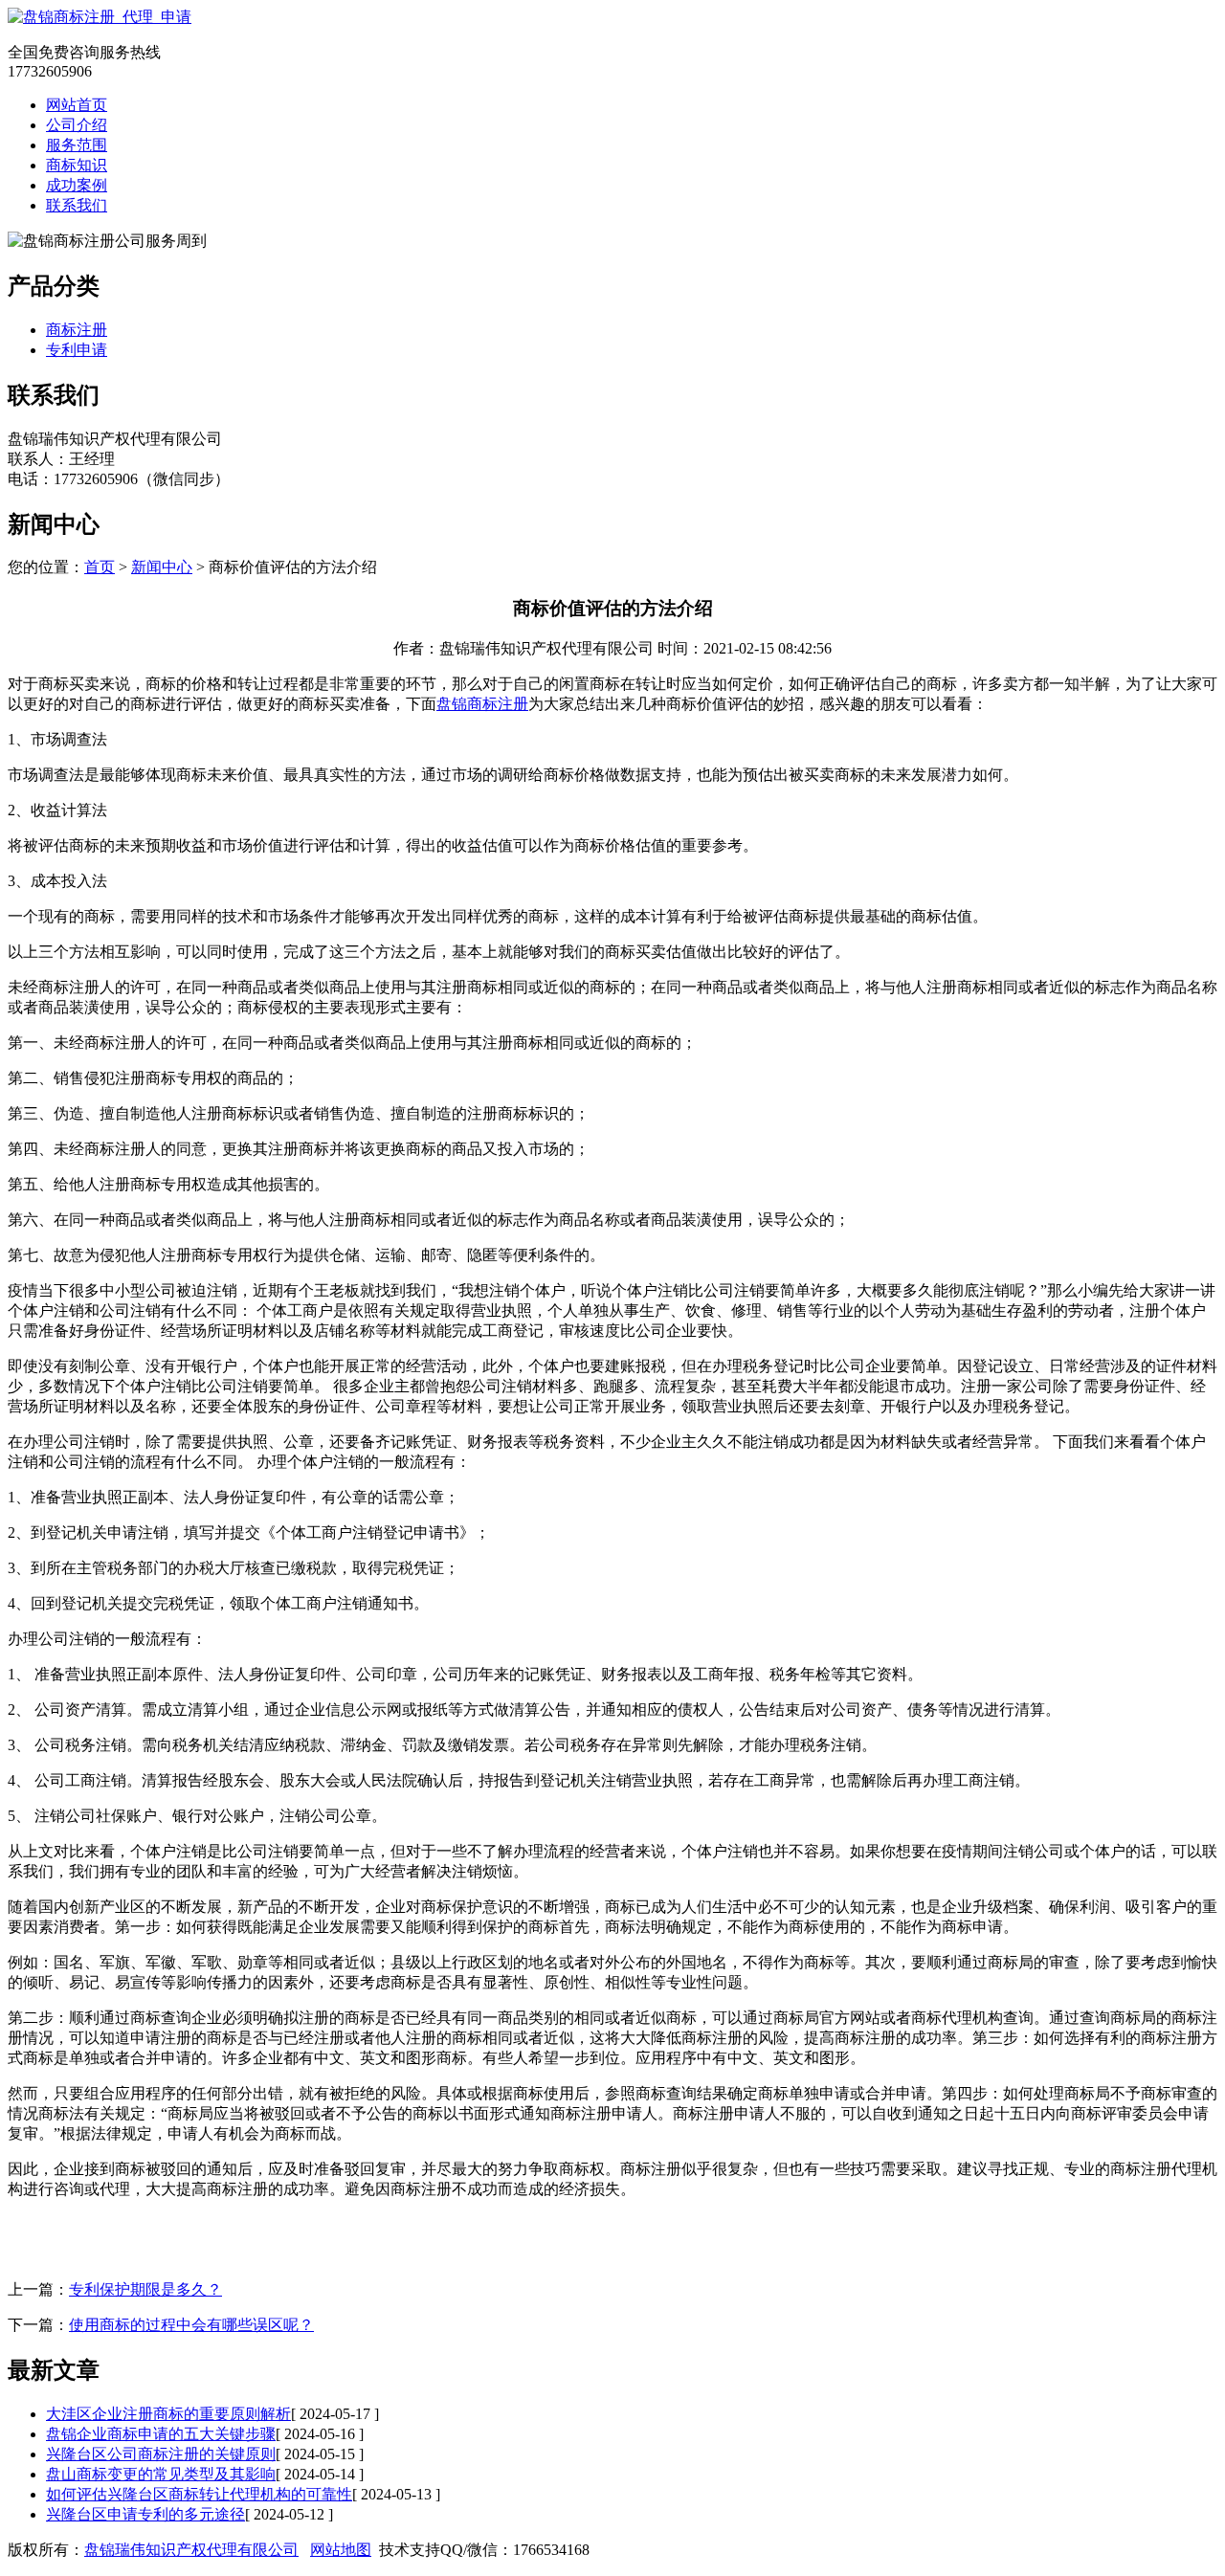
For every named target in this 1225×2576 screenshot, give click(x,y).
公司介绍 (77, 125)
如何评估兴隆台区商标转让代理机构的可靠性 (199, 2494)
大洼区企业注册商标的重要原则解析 (168, 2414)
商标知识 (77, 165)
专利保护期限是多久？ (145, 2289)
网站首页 (77, 105)
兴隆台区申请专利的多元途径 (145, 2514)
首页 (100, 567)
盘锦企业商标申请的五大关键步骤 (161, 2434)
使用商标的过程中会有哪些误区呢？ (191, 2325)
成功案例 (77, 185)
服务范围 (77, 145)
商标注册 (77, 330)
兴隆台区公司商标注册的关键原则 (161, 2454)
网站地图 (341, 2550)
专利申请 (77, 350)
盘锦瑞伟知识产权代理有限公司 (191, 2550)
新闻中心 (162, 567)
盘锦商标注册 (482, 704)
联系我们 (77, 205)
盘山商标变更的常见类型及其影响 (161, 2474)
